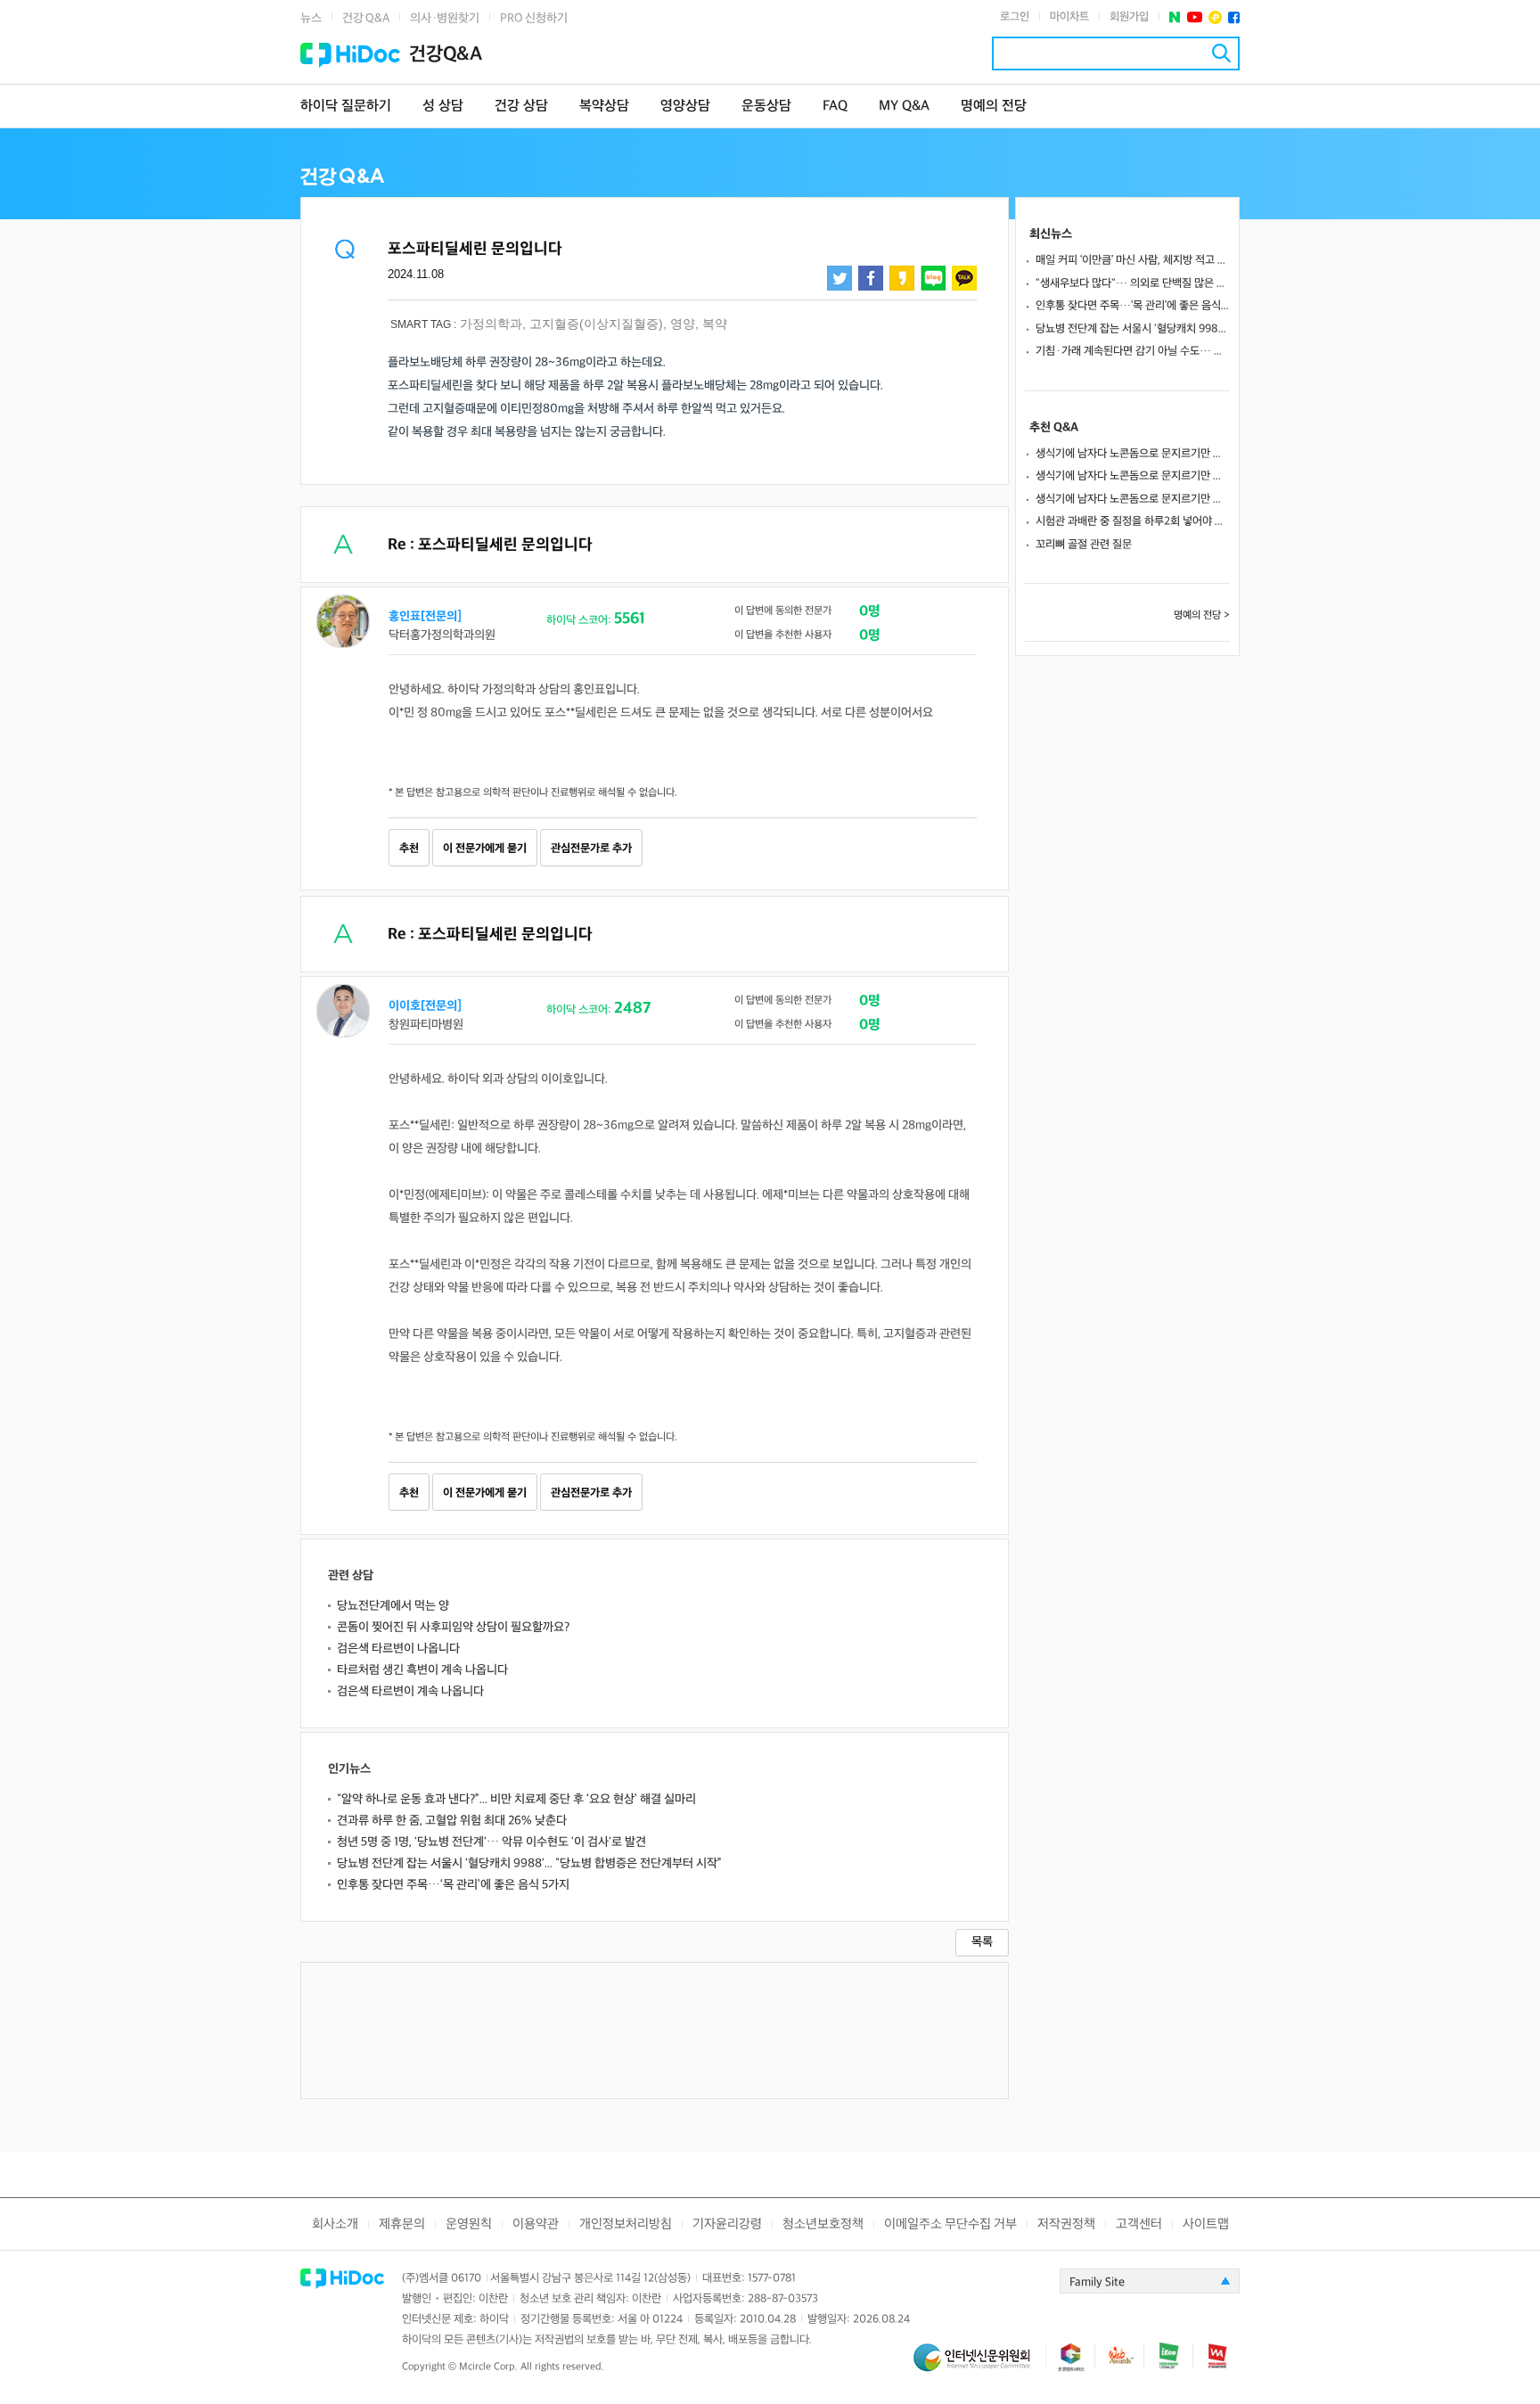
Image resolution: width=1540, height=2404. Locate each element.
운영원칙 (469, 2224)
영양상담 (685, 107)
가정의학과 (491, 324)
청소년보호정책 (823, 2224)
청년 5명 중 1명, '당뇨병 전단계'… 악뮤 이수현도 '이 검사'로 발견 (491, 1842)
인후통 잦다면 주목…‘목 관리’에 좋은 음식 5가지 (453, 1885)
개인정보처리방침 (626, 2224)
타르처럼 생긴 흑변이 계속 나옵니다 (422, 1670)
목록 (982, 1942)
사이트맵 (1206, 2224)
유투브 (1195, 17)
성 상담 (443, 107)
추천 (409, 849)
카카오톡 (964, 278)
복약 (715, 324)
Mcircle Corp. (488, 2367)
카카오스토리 (902, 278)
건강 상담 (521, 107)
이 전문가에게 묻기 (485, 849)
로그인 (1015, 17)
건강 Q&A (366, 18)
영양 (683, 324)
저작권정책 (1066, 2224)
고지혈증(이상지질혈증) (596, 324)
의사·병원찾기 (445, 18)
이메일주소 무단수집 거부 (950, 2224)
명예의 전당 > (1202, 615)
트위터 (840, 278)
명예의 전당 (994, 107)
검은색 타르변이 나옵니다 (398, 1649)
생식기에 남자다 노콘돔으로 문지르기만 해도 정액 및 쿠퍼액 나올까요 (1133, 454)
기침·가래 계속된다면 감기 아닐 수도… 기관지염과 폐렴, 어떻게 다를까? (1133, 351)
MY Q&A (904, 107)
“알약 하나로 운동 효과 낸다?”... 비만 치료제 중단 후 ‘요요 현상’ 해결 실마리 (516, 1799)
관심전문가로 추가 (591, 849)
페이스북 (1234, 17)
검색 (1221, 53)
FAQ (835, 107)
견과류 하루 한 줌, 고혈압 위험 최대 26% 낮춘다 (452, 1821)
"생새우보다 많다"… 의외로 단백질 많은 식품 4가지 (1133, 283)
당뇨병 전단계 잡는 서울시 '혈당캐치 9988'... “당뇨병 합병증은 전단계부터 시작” (529, 1863)
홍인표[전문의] (425, 616)
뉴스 (311, 18)
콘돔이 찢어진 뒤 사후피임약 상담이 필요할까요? (453, 1627)
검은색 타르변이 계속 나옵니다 (410, 1691)
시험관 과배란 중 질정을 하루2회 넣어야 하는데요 (1133, 521)
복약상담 (604, 107)
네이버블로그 (933, 278)
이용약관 (536, 2224)
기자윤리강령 (727, 2224)
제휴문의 (402, 2224)
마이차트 (1069, 17)
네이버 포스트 (1175, 17)
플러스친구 (1215, 17)
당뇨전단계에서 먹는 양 (393, 1606)
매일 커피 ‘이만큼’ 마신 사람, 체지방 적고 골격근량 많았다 (1133, 260)
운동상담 (766, 107)
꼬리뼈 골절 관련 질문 (1084, 545)
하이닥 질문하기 (346, 107)
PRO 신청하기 (534, 18)
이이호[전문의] (425, 1006)
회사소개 (335, 2224)
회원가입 (1129, 17)
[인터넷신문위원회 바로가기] (979, 2365)
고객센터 (1139, 2224)
